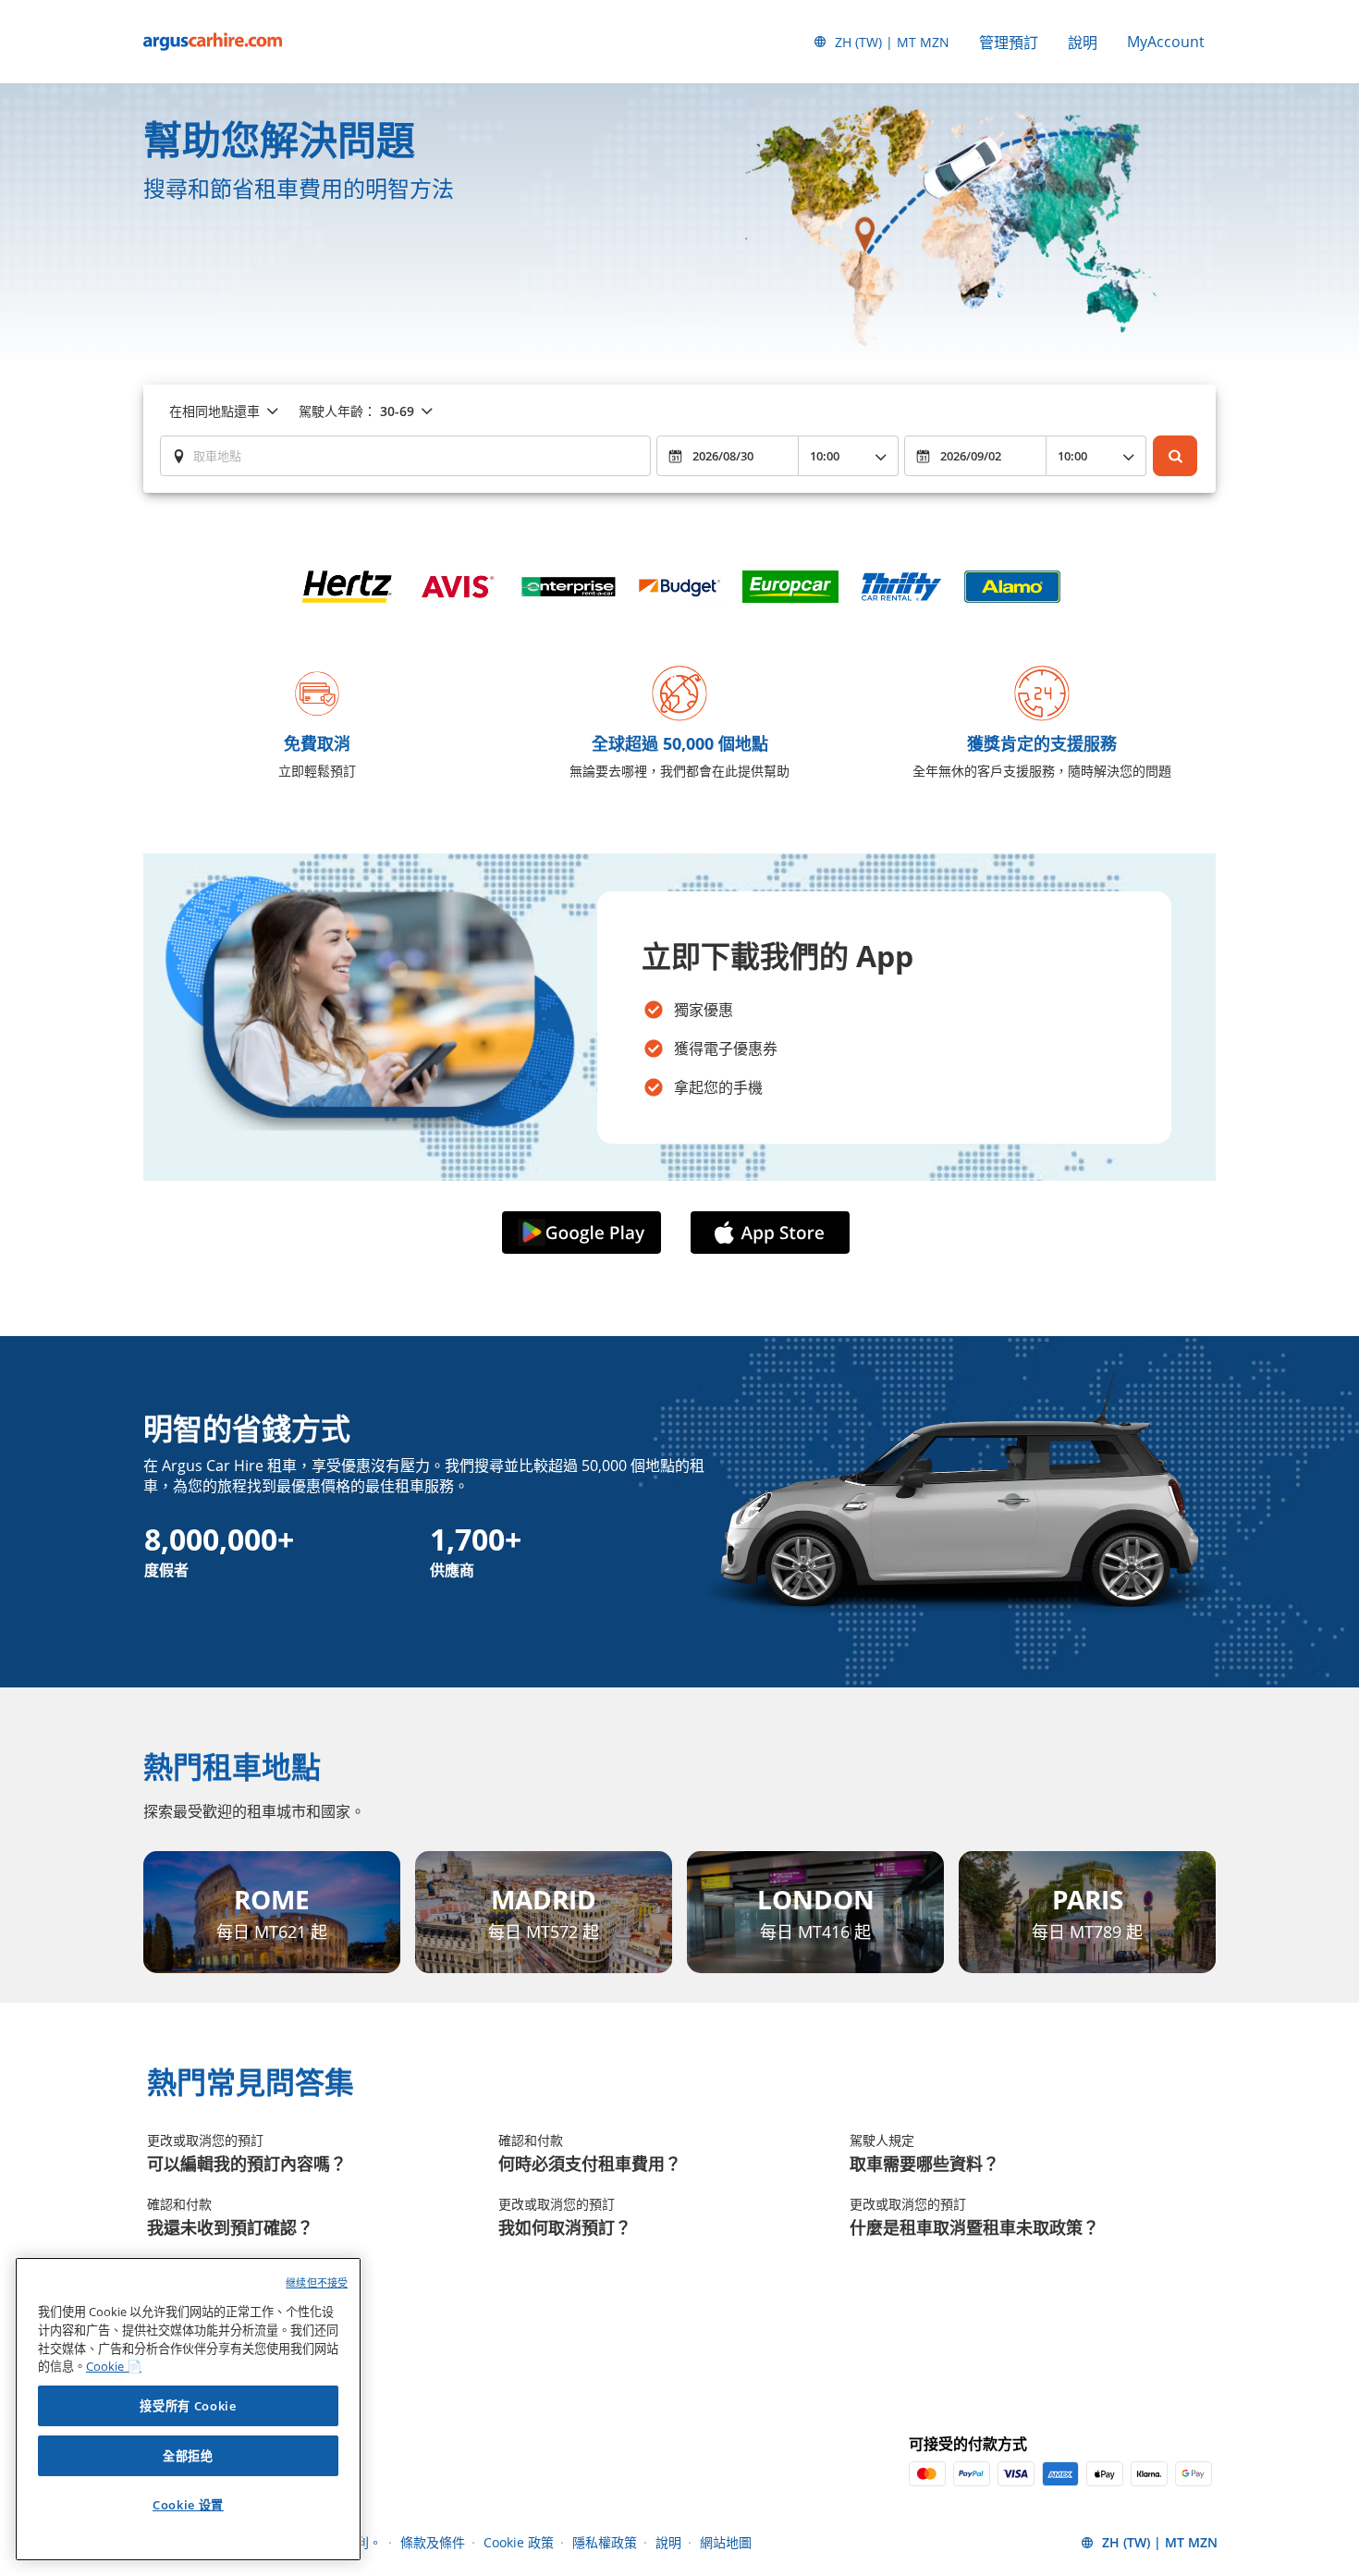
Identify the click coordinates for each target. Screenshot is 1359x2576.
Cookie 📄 (114, 2366)
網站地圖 (726, 2542)
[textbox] (405, 456)
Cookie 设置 (188, 2505)
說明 (1083, 43)
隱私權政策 (605, 2542)
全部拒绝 (188, 2456)
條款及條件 (433, 2542)
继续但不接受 (317, 2282)
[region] (188, 2409)
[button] (585, 1233)
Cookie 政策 (519, 2542)
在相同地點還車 (214, 411)
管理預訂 (1009, 43)
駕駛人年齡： (356, 411)
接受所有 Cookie (188, 2406)
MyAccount (1166, 42)
